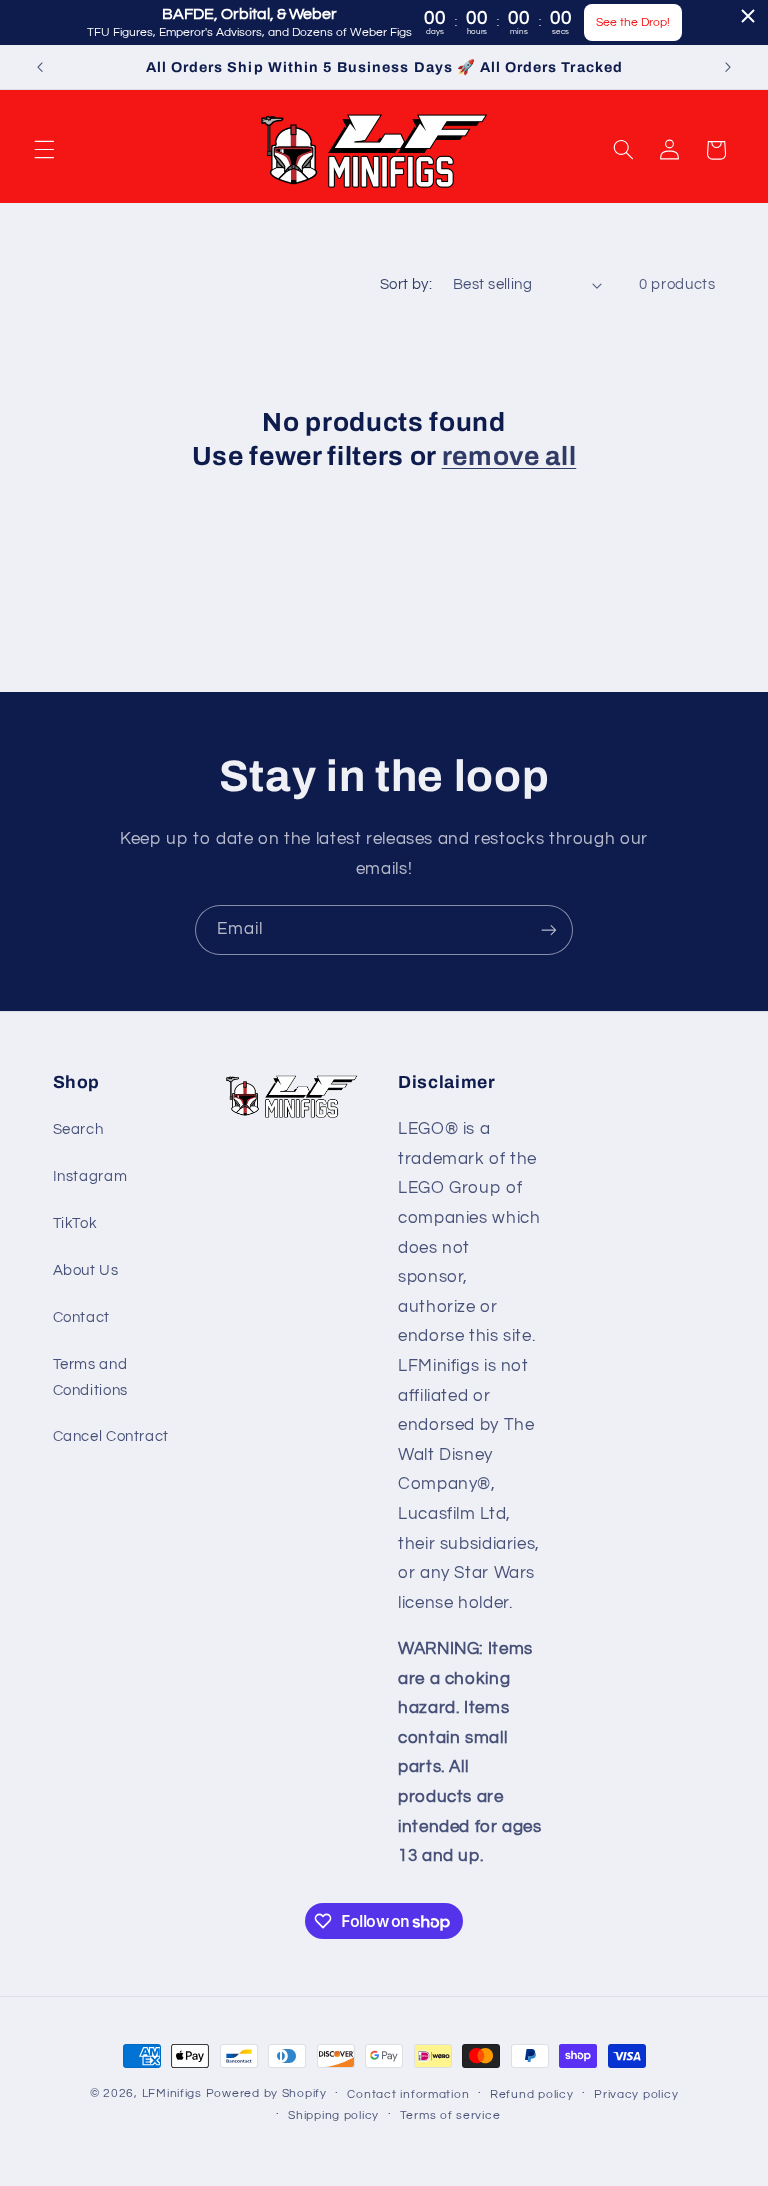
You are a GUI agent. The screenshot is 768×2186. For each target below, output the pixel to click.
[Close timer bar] (748, 16)
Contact (81, 1317)
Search (78, 1129)
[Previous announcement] (40, 67)
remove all (509, 456)
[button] (44, 150)
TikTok (75, 1223)
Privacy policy (636, 2094)
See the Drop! (633, 22)
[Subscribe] (549, 929)
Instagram (90, 1176)
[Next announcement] (728, 67)
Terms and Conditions (90, 1377)
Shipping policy (333, 2115)
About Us (86, 1270)
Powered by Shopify (266, 2093)
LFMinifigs (172, 2093)
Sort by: (406, 284)
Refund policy (532, 2094)
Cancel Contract (111, 1436)
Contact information (408, 2094)
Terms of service (450, 2115)
